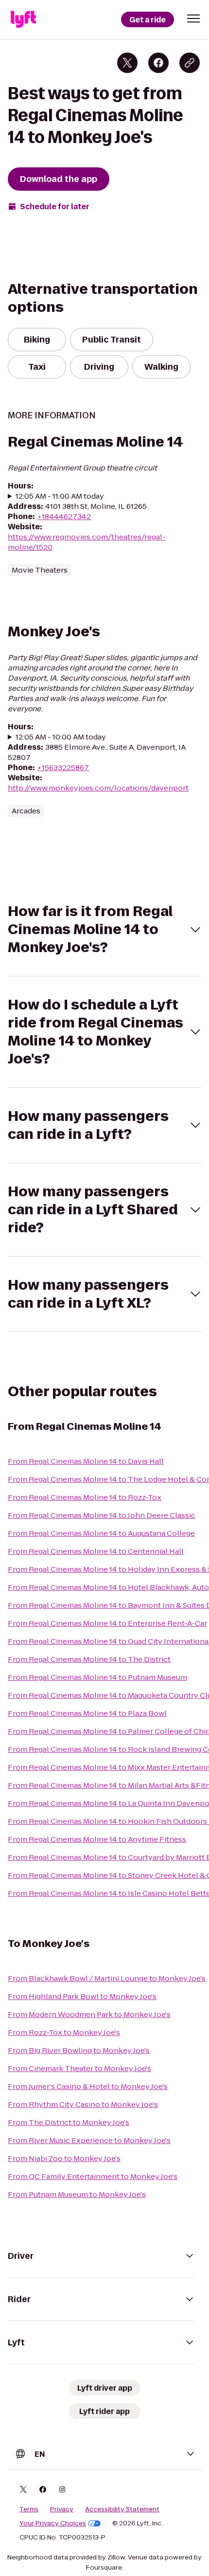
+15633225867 (63, 767)
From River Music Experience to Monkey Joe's (89, 2140)
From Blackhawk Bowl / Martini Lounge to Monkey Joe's (107, 1978)
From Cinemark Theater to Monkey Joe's (79, 2068)
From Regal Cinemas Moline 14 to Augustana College (101, 1533)
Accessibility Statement (122, 2509)
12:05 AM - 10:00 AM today (61, 737)
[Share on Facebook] (158, 63)
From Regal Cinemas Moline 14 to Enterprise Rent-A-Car (107, 1623)
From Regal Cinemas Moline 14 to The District (89, 1659)
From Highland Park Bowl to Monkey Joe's (82, 1996)
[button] (193, 18)
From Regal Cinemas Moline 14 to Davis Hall (86, 1461)
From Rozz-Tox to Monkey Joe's (64, 2032)
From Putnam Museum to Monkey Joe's (77, 2194)
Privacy (62, 2509)
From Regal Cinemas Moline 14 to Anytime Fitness (97, 1839)
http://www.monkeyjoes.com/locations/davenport (98, 788)
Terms (29, 2509)
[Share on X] (127, 63)
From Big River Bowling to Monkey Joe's (79, 2050)
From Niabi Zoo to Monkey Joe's (64, 2158)
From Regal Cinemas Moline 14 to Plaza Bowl (87, 1713)
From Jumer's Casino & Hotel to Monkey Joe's (88, 2086)
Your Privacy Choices (53, 2523)
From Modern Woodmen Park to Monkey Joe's (89, 2014)
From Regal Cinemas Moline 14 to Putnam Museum (97, 1677)
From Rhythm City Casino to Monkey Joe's (83, 2104)
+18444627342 (64, 516)
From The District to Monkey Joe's (69, 2122)
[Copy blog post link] (190, 63)
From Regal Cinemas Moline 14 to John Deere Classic (102, 1515)
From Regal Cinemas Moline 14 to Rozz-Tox (85, 1497)
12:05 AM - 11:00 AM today (60, 496)
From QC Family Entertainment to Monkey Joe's (93, 2176)
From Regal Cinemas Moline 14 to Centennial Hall (96, 1551)
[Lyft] (23, 19)
